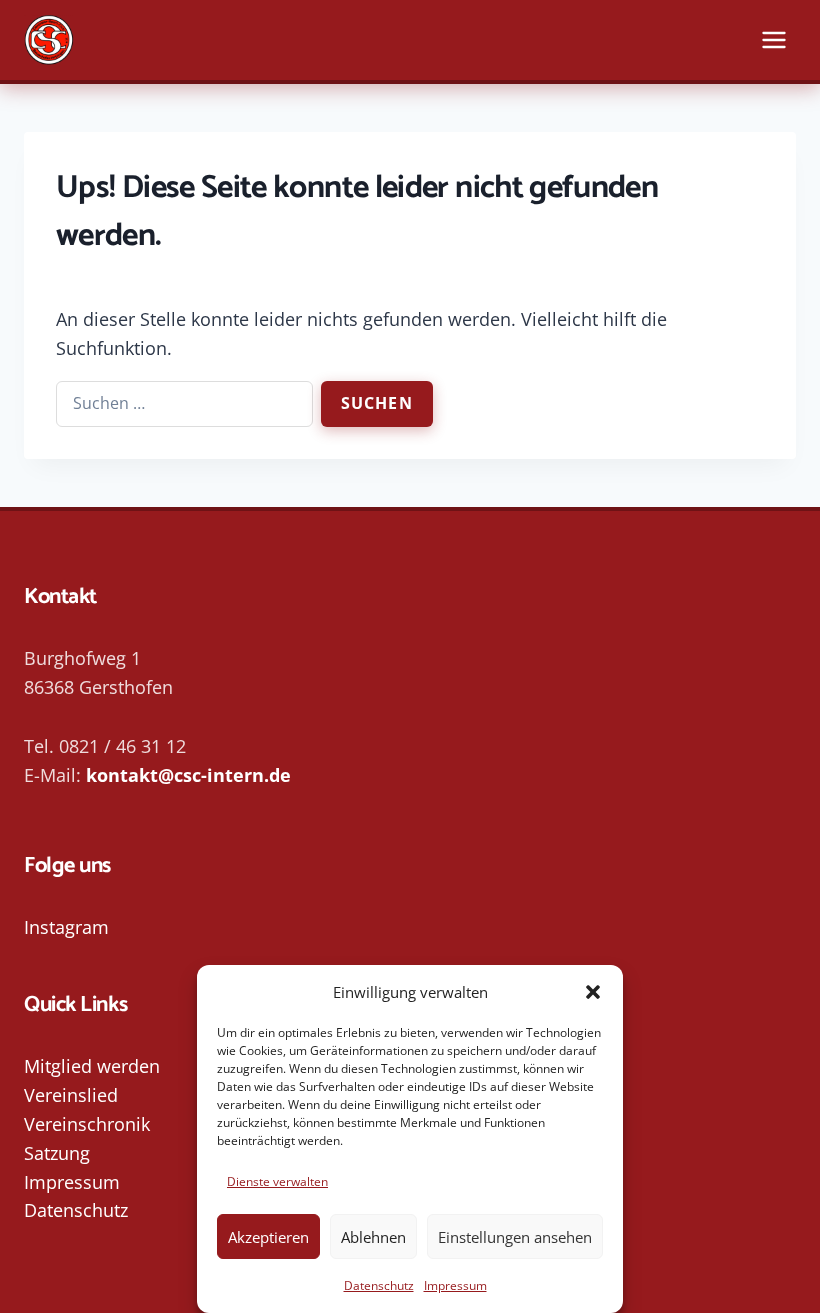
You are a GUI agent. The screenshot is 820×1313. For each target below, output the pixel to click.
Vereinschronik (87, 1124)
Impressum (455, 1285)
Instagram (66, 927)
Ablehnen (373, 1237)
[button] (593, 992)
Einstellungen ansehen (515, 1237)
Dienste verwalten (277, 1181)
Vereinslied (71, 1095)
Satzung (57, 1153)
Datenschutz (379, 1285)
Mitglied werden (92, 1066)
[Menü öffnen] (773, 39)
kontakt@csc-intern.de (188, 775)
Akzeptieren (268, 1237)
